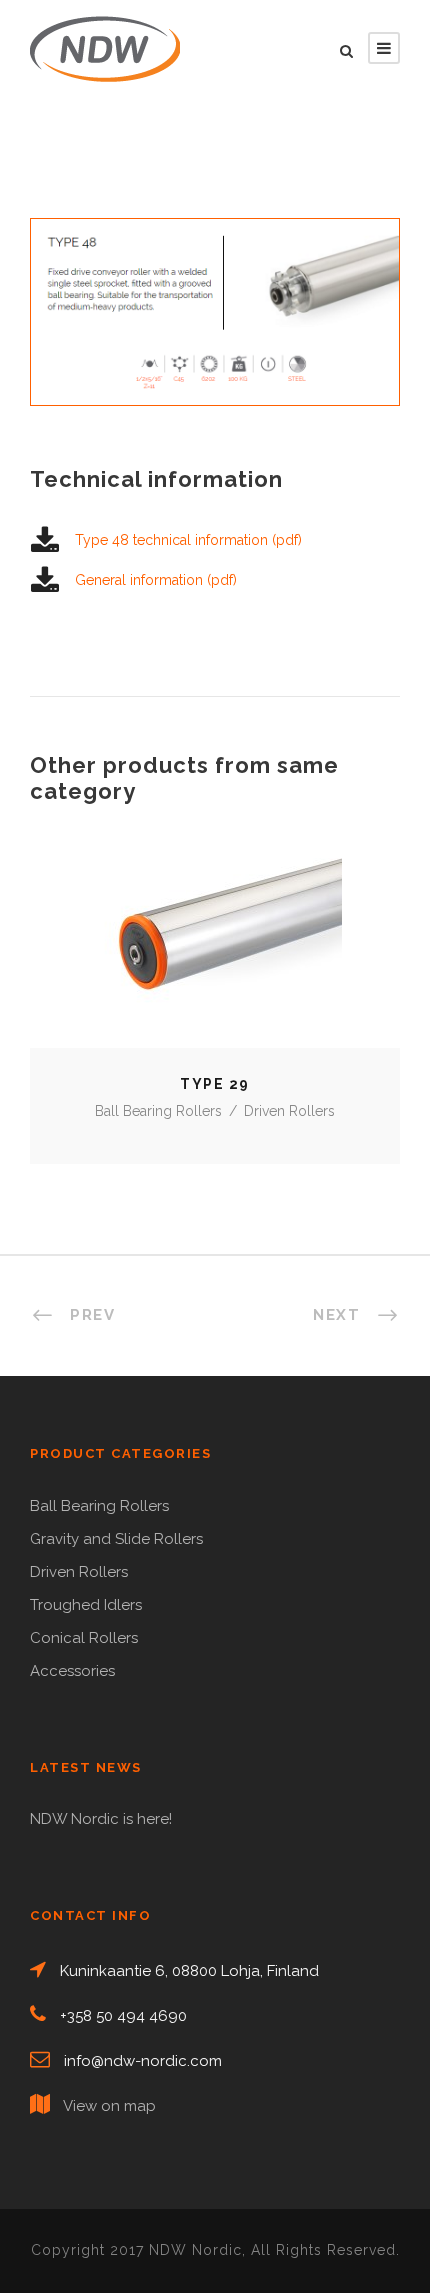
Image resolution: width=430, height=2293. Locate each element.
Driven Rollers (289, 1111)
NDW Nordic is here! (101, 1819)
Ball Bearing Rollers (158, 1111)
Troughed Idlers (86, 1605)
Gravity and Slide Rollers (116, 1539)
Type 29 (215, 951)
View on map (109, 2106)
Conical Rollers (84, 1638)
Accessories (72, 1671)
